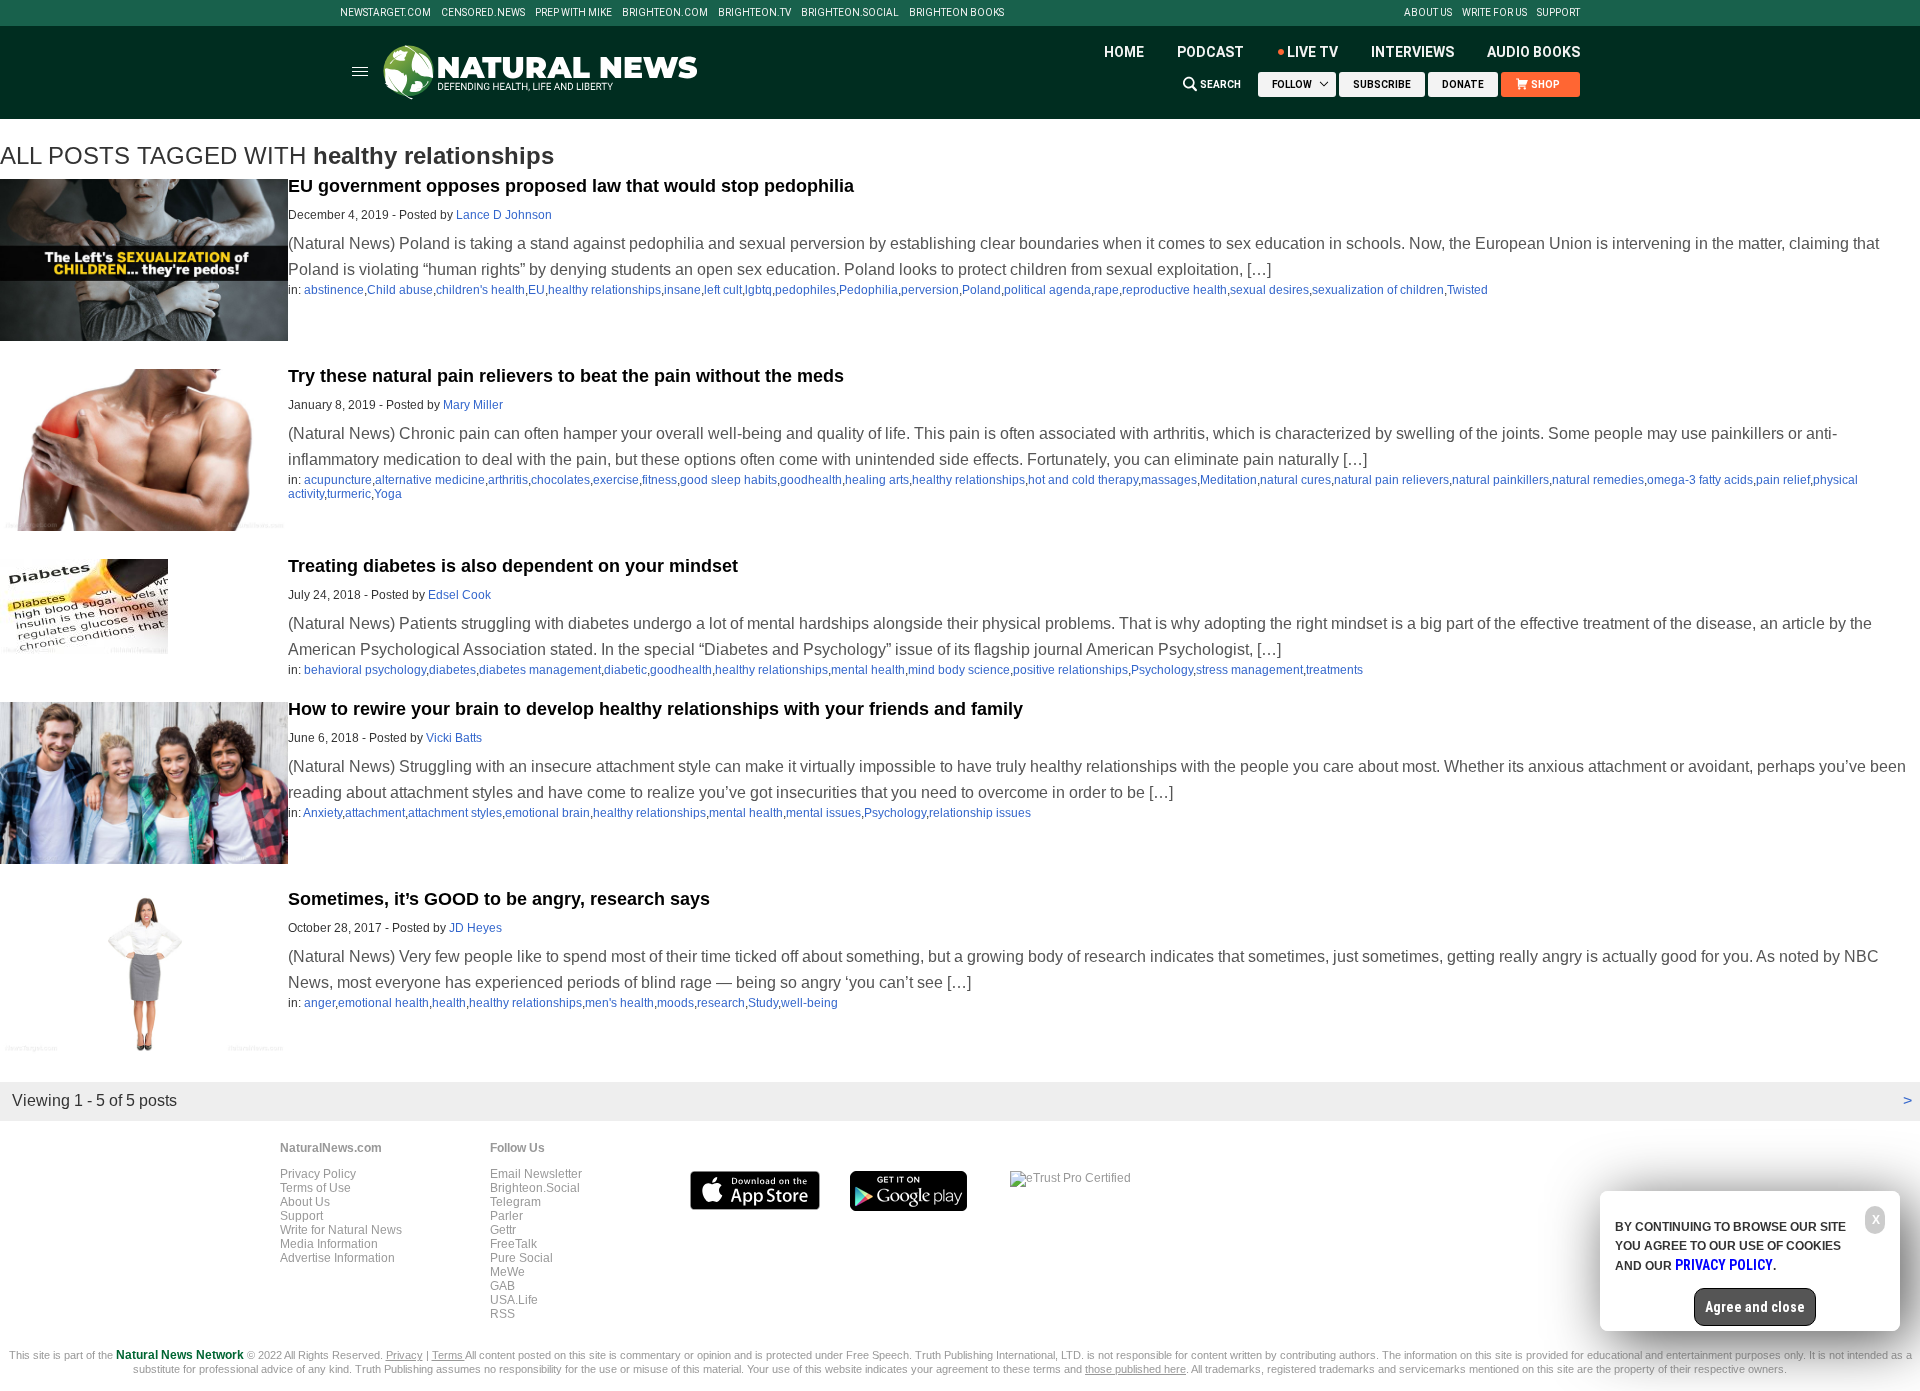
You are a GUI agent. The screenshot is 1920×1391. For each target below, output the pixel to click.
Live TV (1312, 52)
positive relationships (1070, 670)
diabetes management (540, 670)
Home (1124, 52)
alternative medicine (430, 480)
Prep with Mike (573, 13)
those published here (1135, 1369)
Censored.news (483, 13)
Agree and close (1755, 1307)
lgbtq (758, 290)
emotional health (383, 1003)
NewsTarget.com (385, 13)
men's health (619, 1003)
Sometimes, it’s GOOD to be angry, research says (499, 899)
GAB (502, 1286)
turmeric (349, 494)
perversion (930, 290)
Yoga (388, 494)
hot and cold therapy (1083, 480)
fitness (659, 480)
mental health (868, 670)
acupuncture (338, 480)
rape (1106, 290)
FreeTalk (513, 1244)
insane (682, 290)
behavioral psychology (365, 670)
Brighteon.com (665, 13)
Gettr (503, 1230)
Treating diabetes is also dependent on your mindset (513, 566)
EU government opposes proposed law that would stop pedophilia (571, 186)
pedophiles (805, 290)
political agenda (1047, 290)
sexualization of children (1378, 290)
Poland (981, 290)
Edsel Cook (459, 595)
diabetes (452, 670)
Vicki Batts (454, 738)
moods (675, 1003)
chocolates (560, 480)
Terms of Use (315, 1188)
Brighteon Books (956, 13)
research (721, 1003)
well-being (809, 1003)
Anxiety (322, 813)
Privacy (404, 1355)
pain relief (1783, 480)
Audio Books (1533, 52)
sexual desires (1269, 290)
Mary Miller (473, 405)
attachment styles (455, 813)
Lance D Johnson (504, 215)
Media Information (329, 1244)
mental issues (823, 813)
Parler (506, 1216)
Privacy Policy (318, 1174)
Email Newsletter (536, 1174)
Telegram (515, 1202)
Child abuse (400, 290)
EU (536, 290)
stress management (1249, 670)
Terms (448, 1355)
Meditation (1228, 480)
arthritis (508, 480)
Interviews (1412, 52)
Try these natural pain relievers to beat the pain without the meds (566, 376)
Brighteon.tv (754, 13)
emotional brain (547, 813)
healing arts (877, 480)
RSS (502, 1314)
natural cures (1295, 480)
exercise (616, 480)
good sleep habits (728, 480)
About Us (1428, 13)
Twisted (1467, 290)
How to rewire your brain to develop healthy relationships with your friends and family (655, 709)
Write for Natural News (341, 1230)
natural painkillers (1500, 480)
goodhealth (811, 480)
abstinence (334, 290)
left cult (723, 290)
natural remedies (1598, 480)
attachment (375, 813)
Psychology (1162, 670)
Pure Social (521, 1258)
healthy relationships (604, 290)
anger (319, 1003)
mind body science (959, 670)
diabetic (625, 670)
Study (763, 1003)
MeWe (507, 1272)
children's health (480, 290)
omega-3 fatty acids (1700, 480)
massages (1169, 480)
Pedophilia (868, 290)
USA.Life (514, 1300)
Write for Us (1494, 13)
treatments (1334, 670)
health (449, 1003)
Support (1558, 13)
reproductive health (1174, 290)
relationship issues (980, 813)
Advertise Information (337, 1258)
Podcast (1210, 52)
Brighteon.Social (850, 13)
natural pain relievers (1391, 480)
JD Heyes (475, 928)
